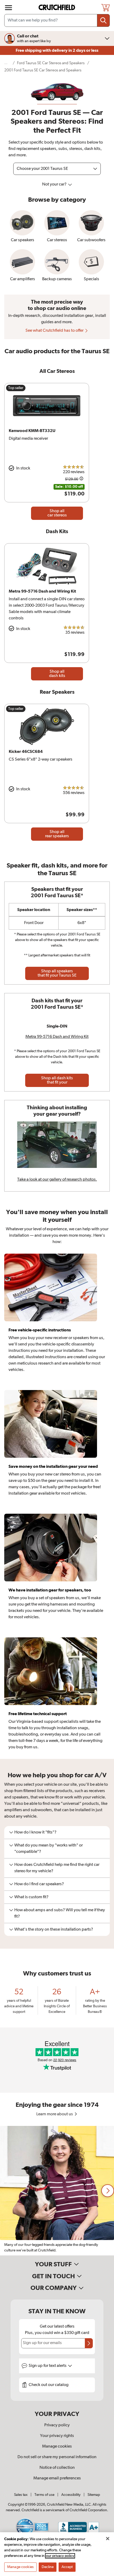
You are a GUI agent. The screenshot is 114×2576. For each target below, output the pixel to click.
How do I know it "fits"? (35, 1832)
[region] (57, 2191)
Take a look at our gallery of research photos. (57, 1180)
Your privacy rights (57, 2436)
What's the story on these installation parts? (54, 1930)
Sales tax (21, 2495)
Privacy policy (57, 2425)
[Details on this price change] (81, 479)
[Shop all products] (8, 8)
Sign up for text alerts (48, 2366)
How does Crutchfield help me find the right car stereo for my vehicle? (57, 1868)
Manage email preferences (57, 2478)
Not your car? (55, 184)
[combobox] (57, 20)
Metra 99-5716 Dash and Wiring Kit (57, 1037)
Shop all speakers (57, 973)
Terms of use (44, 2495)
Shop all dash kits (57, 674)
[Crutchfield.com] (58, 8)
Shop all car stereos (57, 513)
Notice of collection (57, 2468)
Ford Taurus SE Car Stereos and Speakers (51, 63)
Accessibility (71, 2495)
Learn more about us (55, 2114)
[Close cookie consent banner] (108, 2539)
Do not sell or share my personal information (57, 2457)
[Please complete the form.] (89, 2343)
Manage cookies (57, 2446)
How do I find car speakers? (39, 1884)
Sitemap (94, 2495)
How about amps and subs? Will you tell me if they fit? (60, 1913)
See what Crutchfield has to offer (55, 331)
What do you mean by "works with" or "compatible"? (49, 1849)
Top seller (16, 388)
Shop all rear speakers (57, 834)
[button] (108, 2191)
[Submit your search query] (103, 20)
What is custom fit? (31, 1897)
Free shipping (57, 50)
